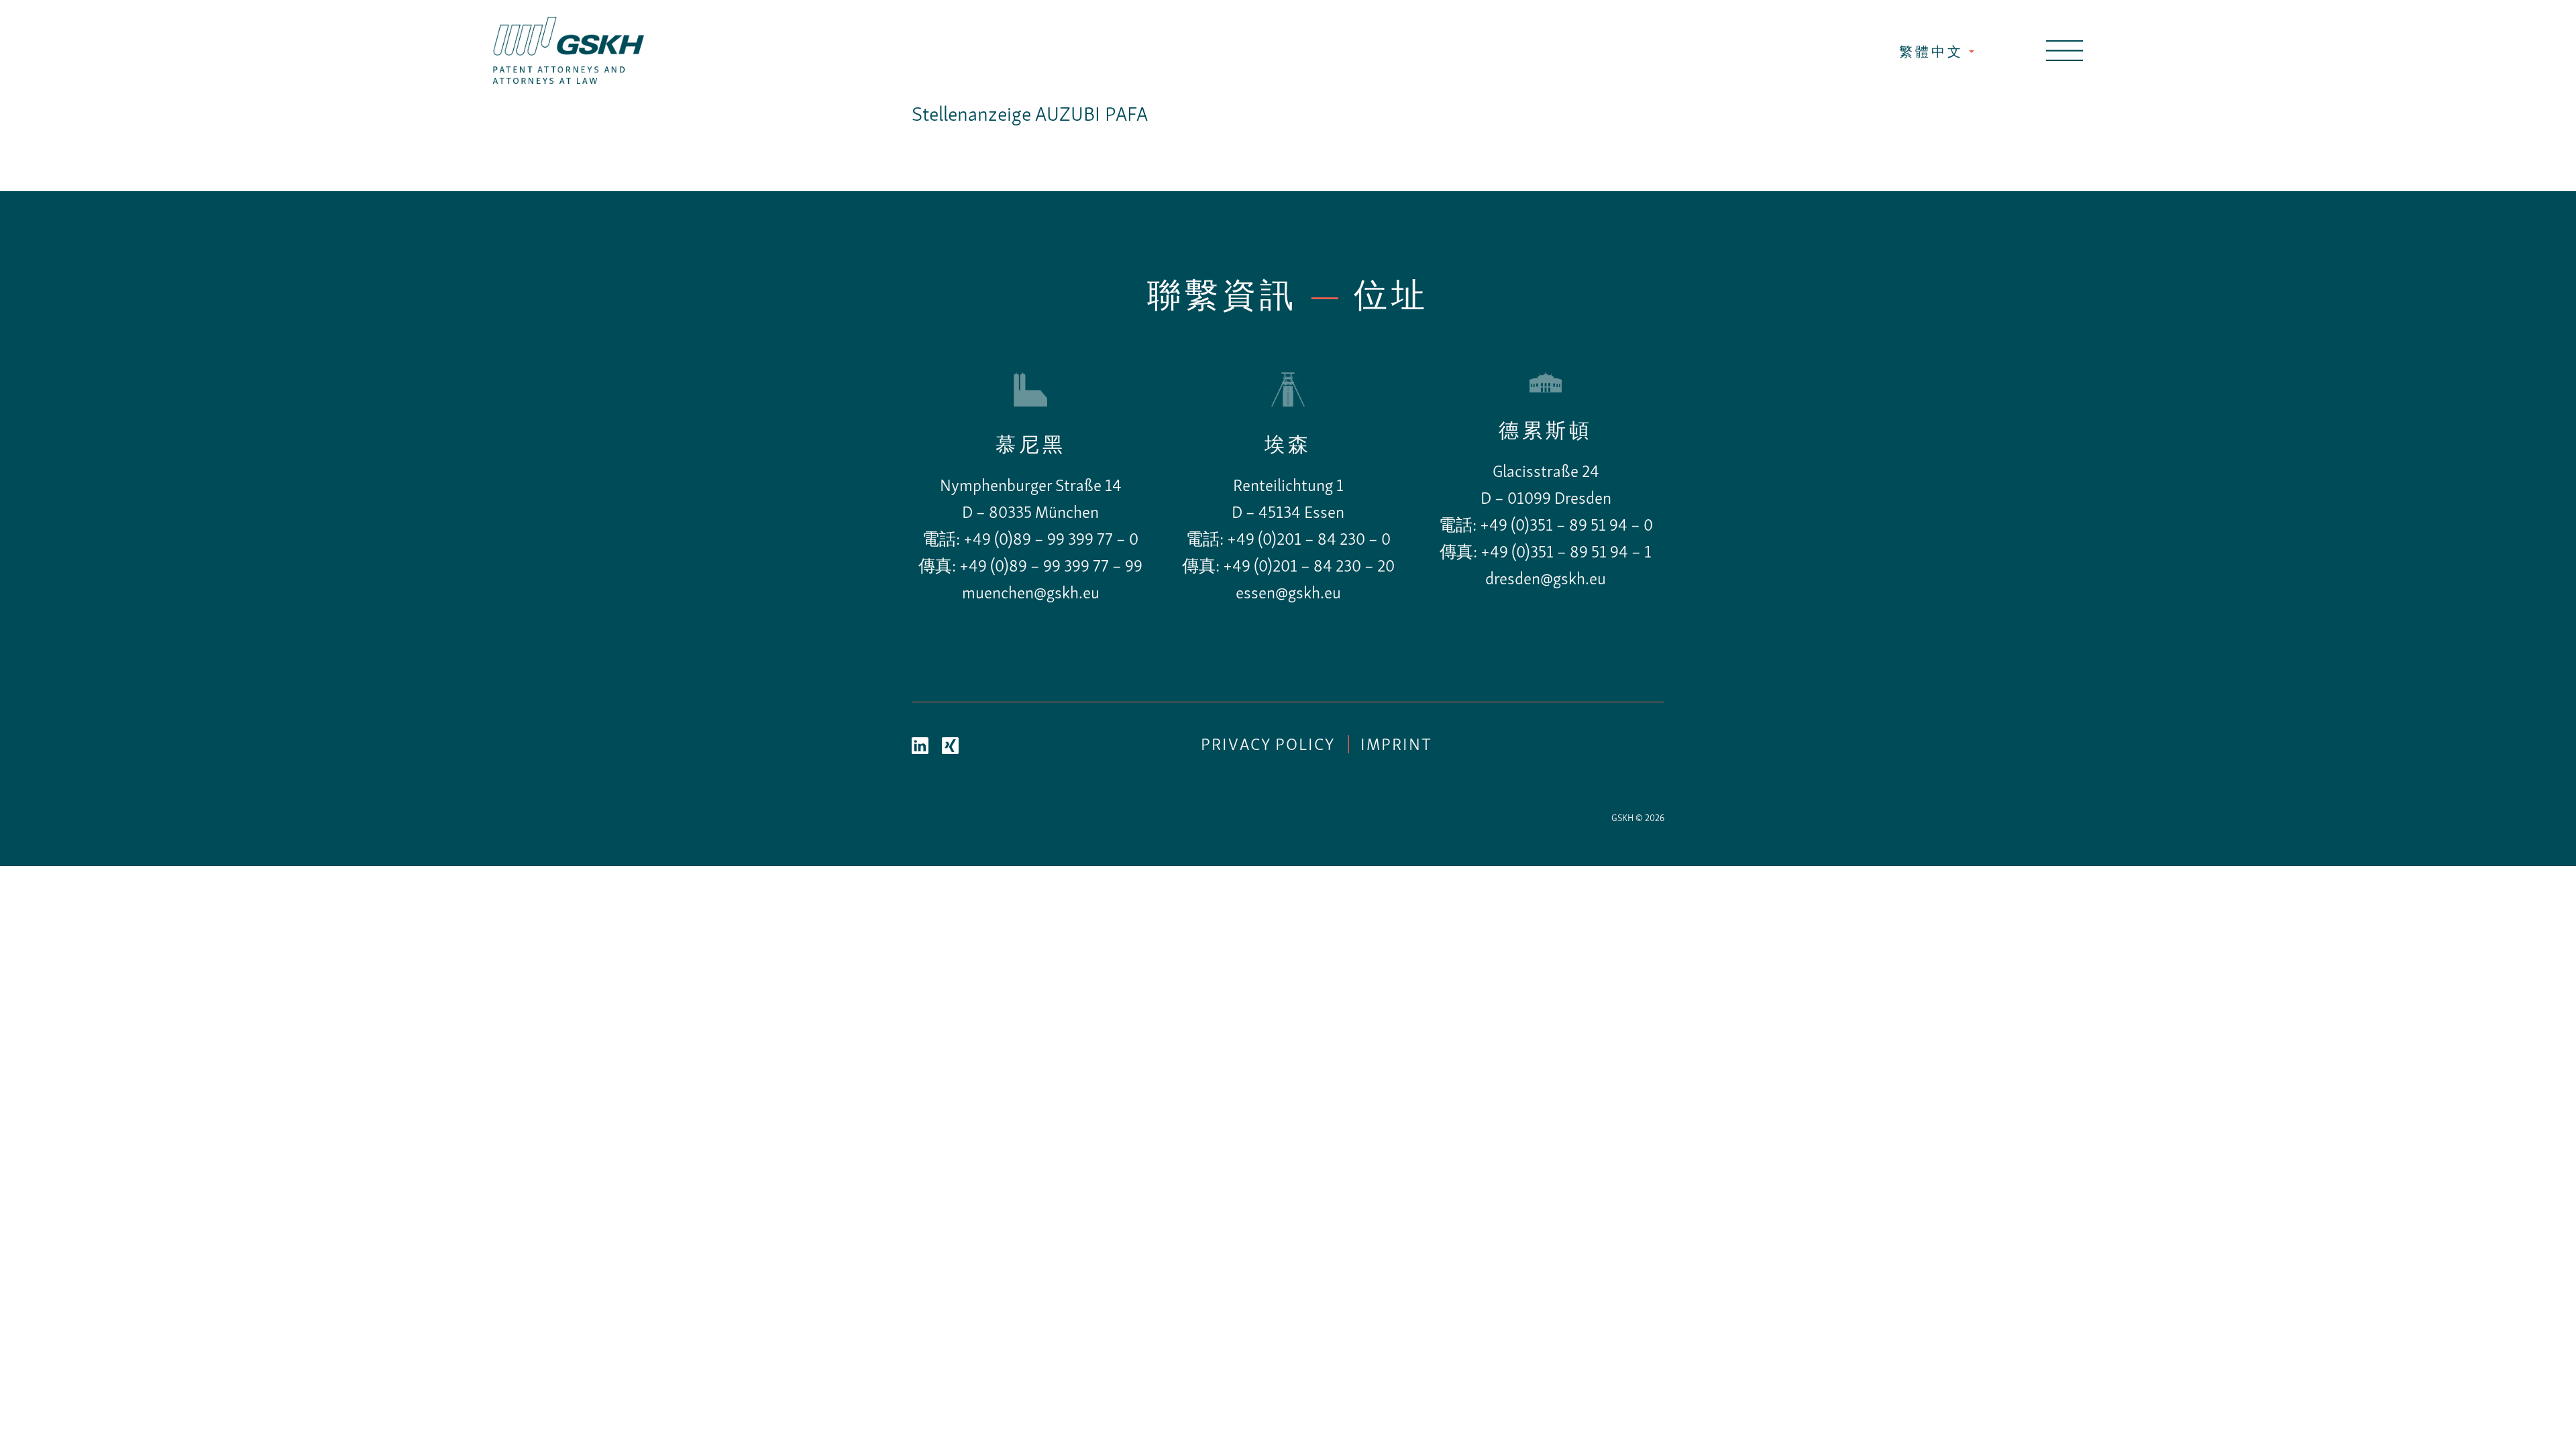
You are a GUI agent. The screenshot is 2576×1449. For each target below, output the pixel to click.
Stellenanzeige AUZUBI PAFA (1030, 116)
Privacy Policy (1268, 746)
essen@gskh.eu (1288, 594)
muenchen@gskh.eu (1031, 594)
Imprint (1396, 746)
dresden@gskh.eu (1546, 580)
